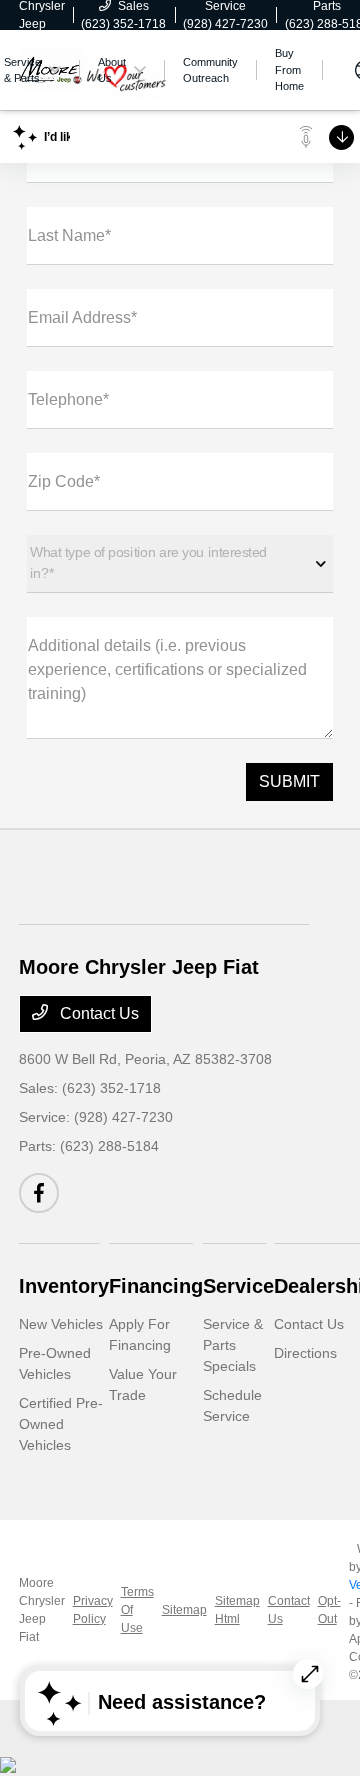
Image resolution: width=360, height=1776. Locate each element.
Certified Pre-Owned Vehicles (61, 1424)
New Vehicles (61, 1324)
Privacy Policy (93, 1610)
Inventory (64, 1286)
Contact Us (97, 1013)
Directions (305, 1353)
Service (238, 1286)
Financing (156, 1286)
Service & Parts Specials (233, 1345)
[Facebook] (39, 1193)
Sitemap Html (237, 1610)
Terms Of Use (137, 1610)
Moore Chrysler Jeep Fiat (42, 1610)
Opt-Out (329, 1610)
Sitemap (184, 1610)
